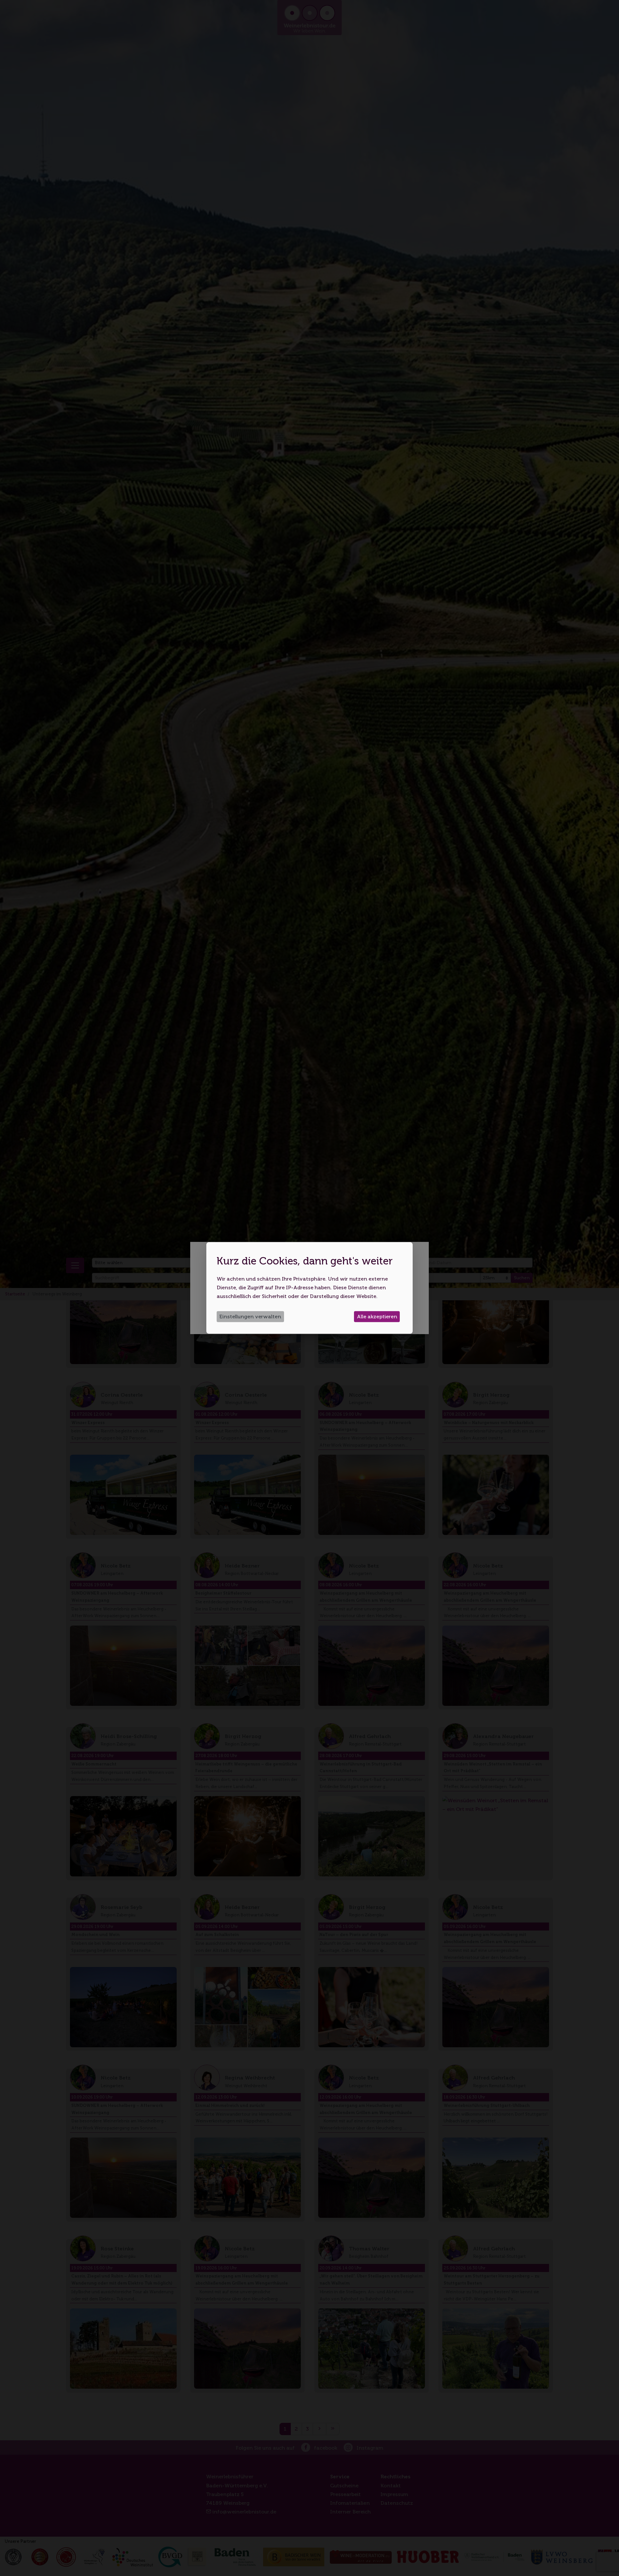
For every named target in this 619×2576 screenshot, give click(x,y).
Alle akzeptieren (377, 1317)
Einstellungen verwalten (250, 1317)
